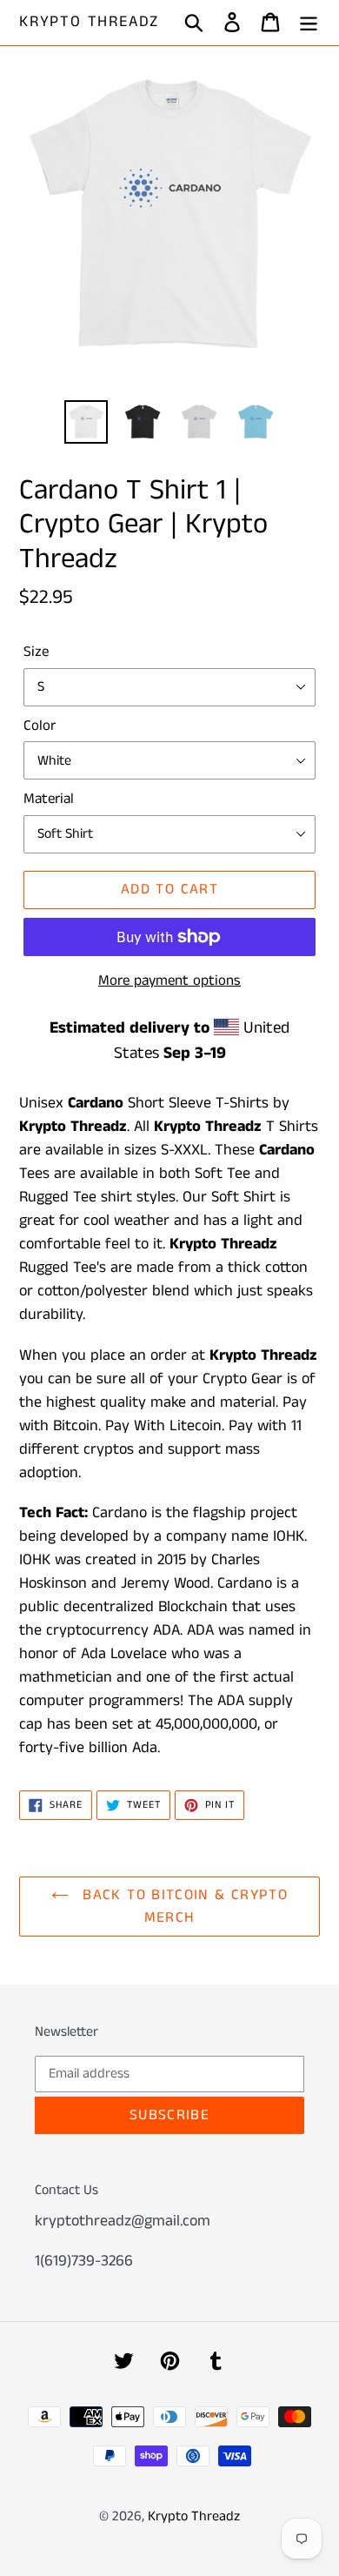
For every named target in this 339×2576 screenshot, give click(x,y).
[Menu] (309, 23)
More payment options (169, 980)
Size (36, 652)
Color (40, 726)
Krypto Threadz (89, 23)
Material (49, 799)
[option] (86, 422)
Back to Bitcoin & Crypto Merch (183, 1906)
